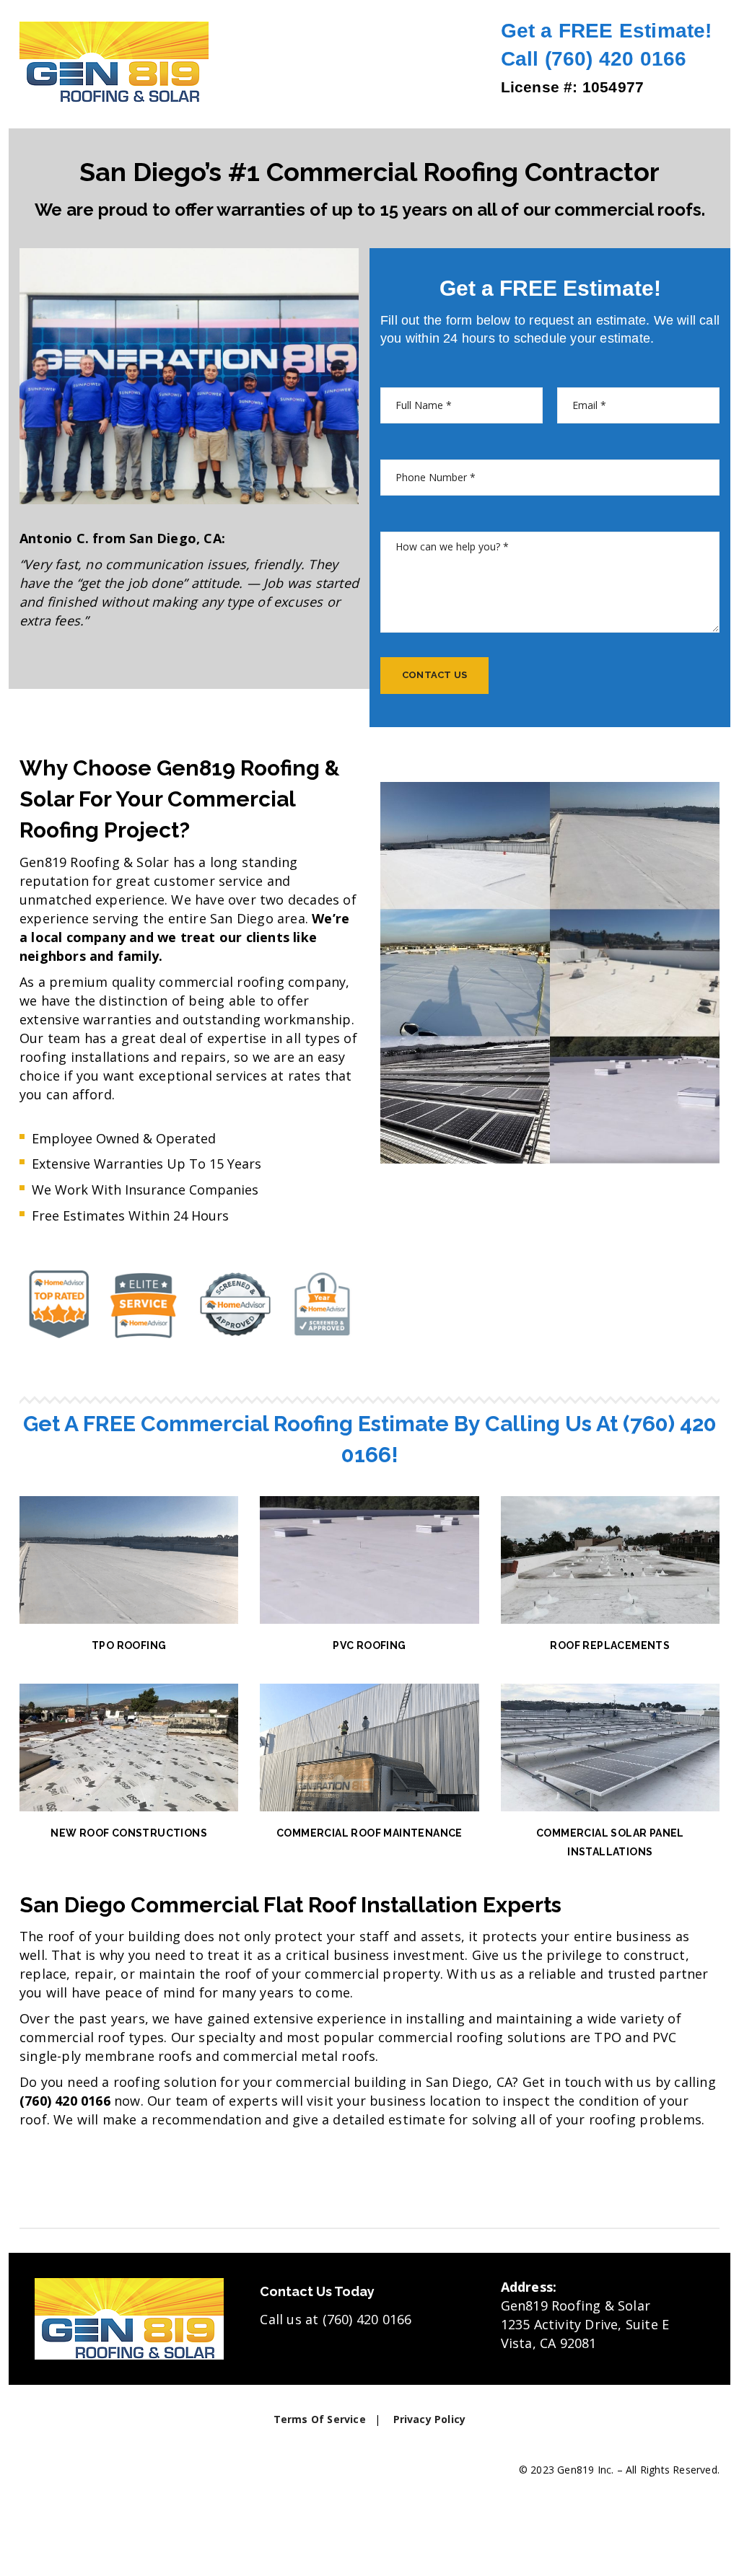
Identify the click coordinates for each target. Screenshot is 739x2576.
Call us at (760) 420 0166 (336, 2319)
